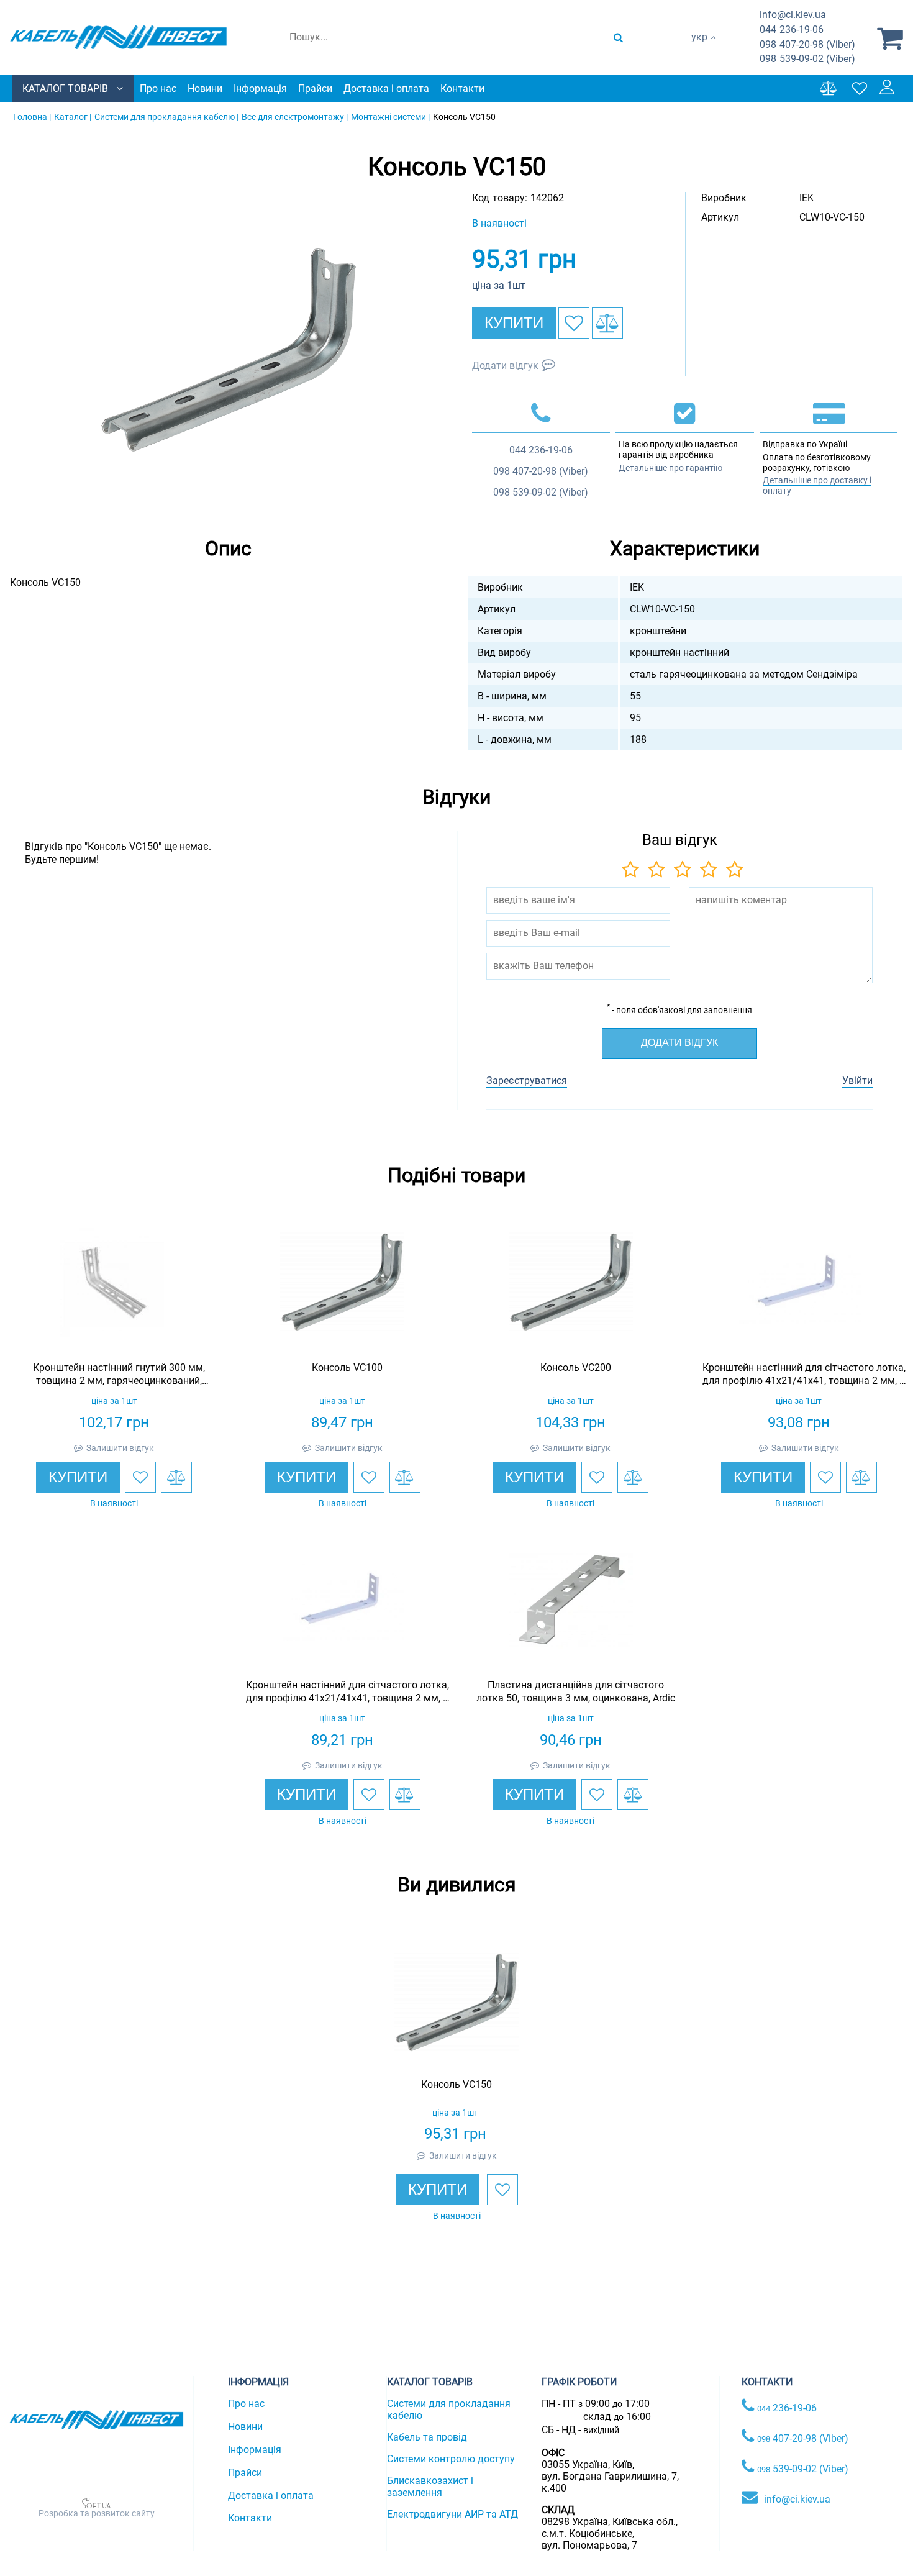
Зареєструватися (527, 1081)
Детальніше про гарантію (670, 468)
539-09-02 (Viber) (807, 59)
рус (699, 50)
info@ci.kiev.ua (797, 2499)
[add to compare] (607, 323)
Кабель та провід (427, 2437)
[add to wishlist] (574, 323)
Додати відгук (505, 366)
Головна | (32, 117)
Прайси (315, 89)
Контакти (462, 89)
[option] (229, 350)
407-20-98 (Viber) (807, 44)
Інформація (260, 89)
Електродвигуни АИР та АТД (452, 2514)
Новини (205, 89)
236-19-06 (792, 30)
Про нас (158, 89)
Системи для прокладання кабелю (449, 2410)
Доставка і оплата (386, 89)
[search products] (618, 37)
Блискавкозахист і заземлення (430, 2487)
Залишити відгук (120, 1448)
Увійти (857, 1081)
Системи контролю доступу (451, 2459)
